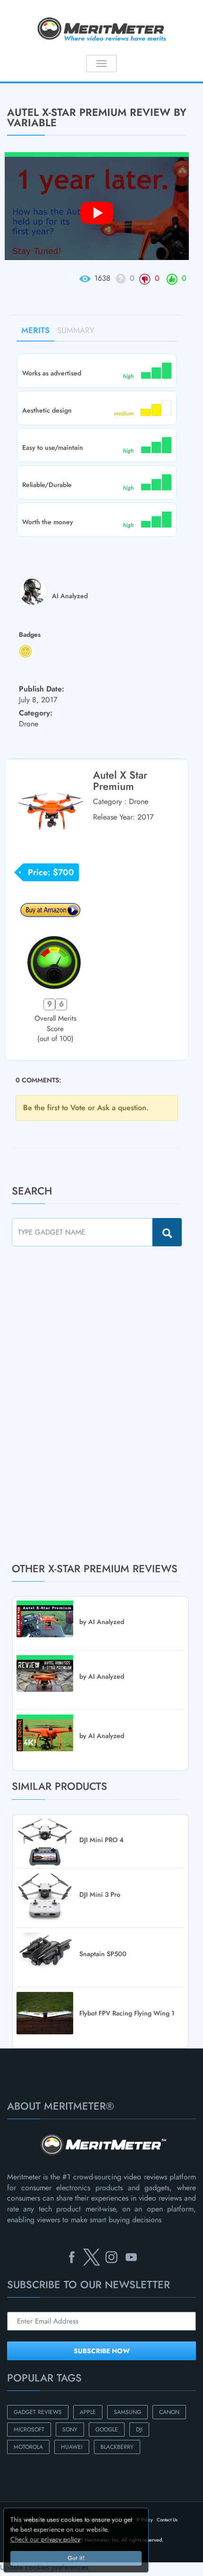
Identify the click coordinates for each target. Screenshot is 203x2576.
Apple (88, 2412)
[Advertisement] (83, 1404)
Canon (169, 2412)
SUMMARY (76, 330)
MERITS (35, 330)
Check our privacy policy (45, 2539)
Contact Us (167, 2520)
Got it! (76, 2558)
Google (107, 2430)
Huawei (72, 2447)
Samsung (127, 2412)
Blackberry (117, 2447)
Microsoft (29, 2430)
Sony (70, 2430)
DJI (139, 2430)
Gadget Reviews (38, 2412)
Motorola (28, 2447)
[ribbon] (17, 82)
